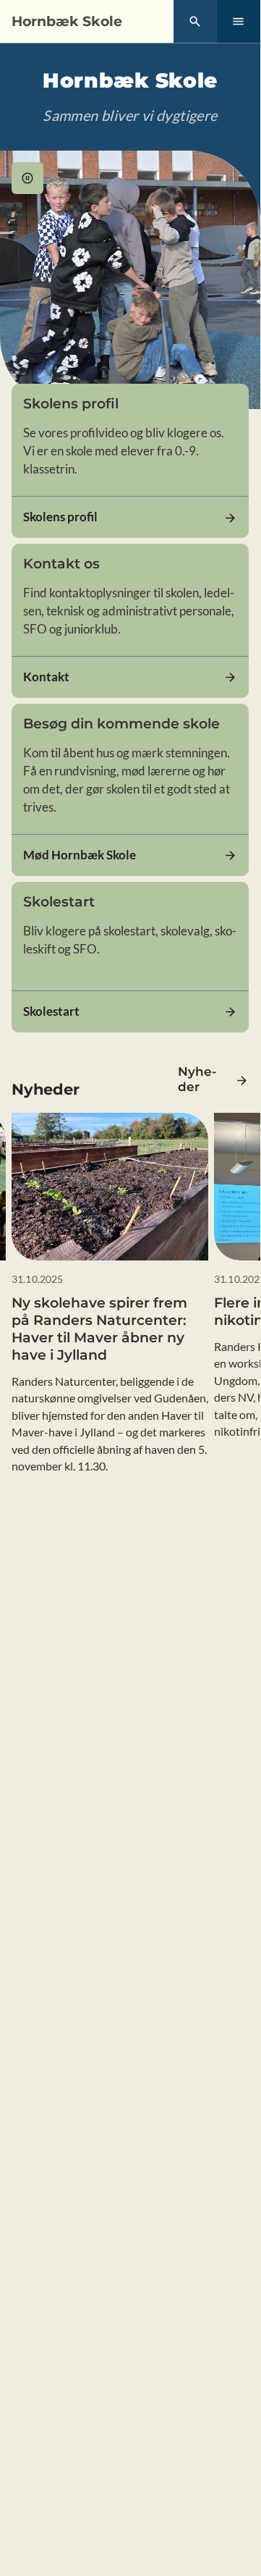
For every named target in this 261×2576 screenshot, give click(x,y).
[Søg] (195, 22)
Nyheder (197, 1079)
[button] (27, 178)
